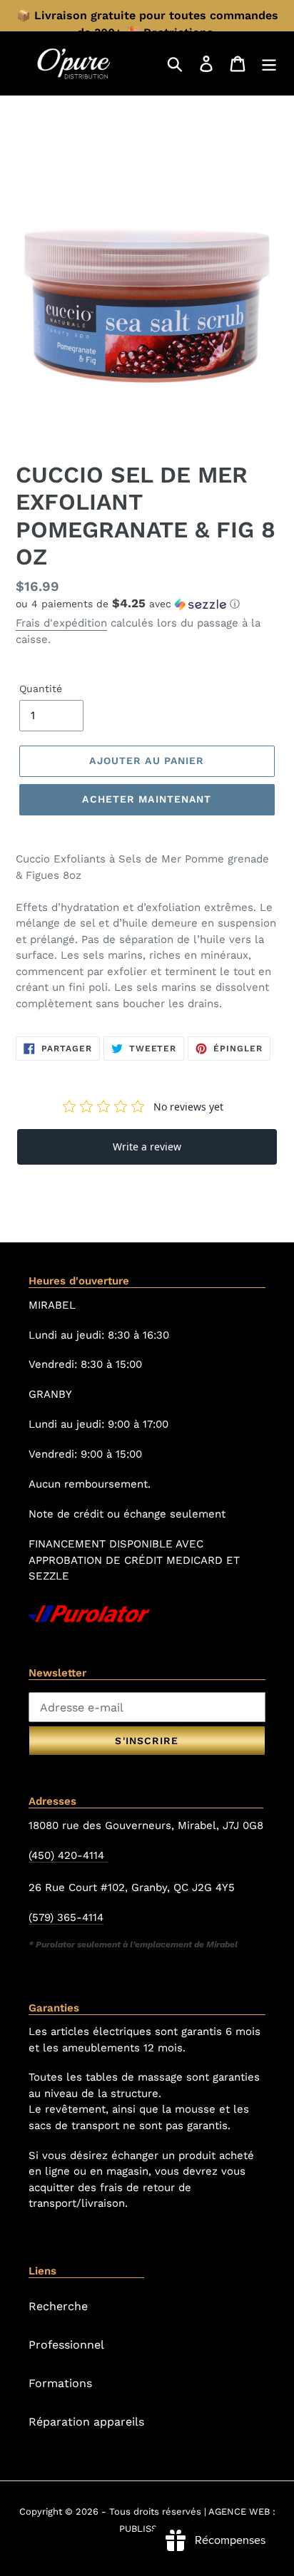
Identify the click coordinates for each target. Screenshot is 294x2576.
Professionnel (66, 2345)
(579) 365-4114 (66, 1917)
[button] (147, 604)
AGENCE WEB (239, 2511)
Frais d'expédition (61, 623)
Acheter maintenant (147, 799)
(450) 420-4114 (68, 1855)
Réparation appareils (86, 2422)
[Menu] (269, 63)
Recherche (58, 2306)
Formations (60, 2383)
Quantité (41, 689)
